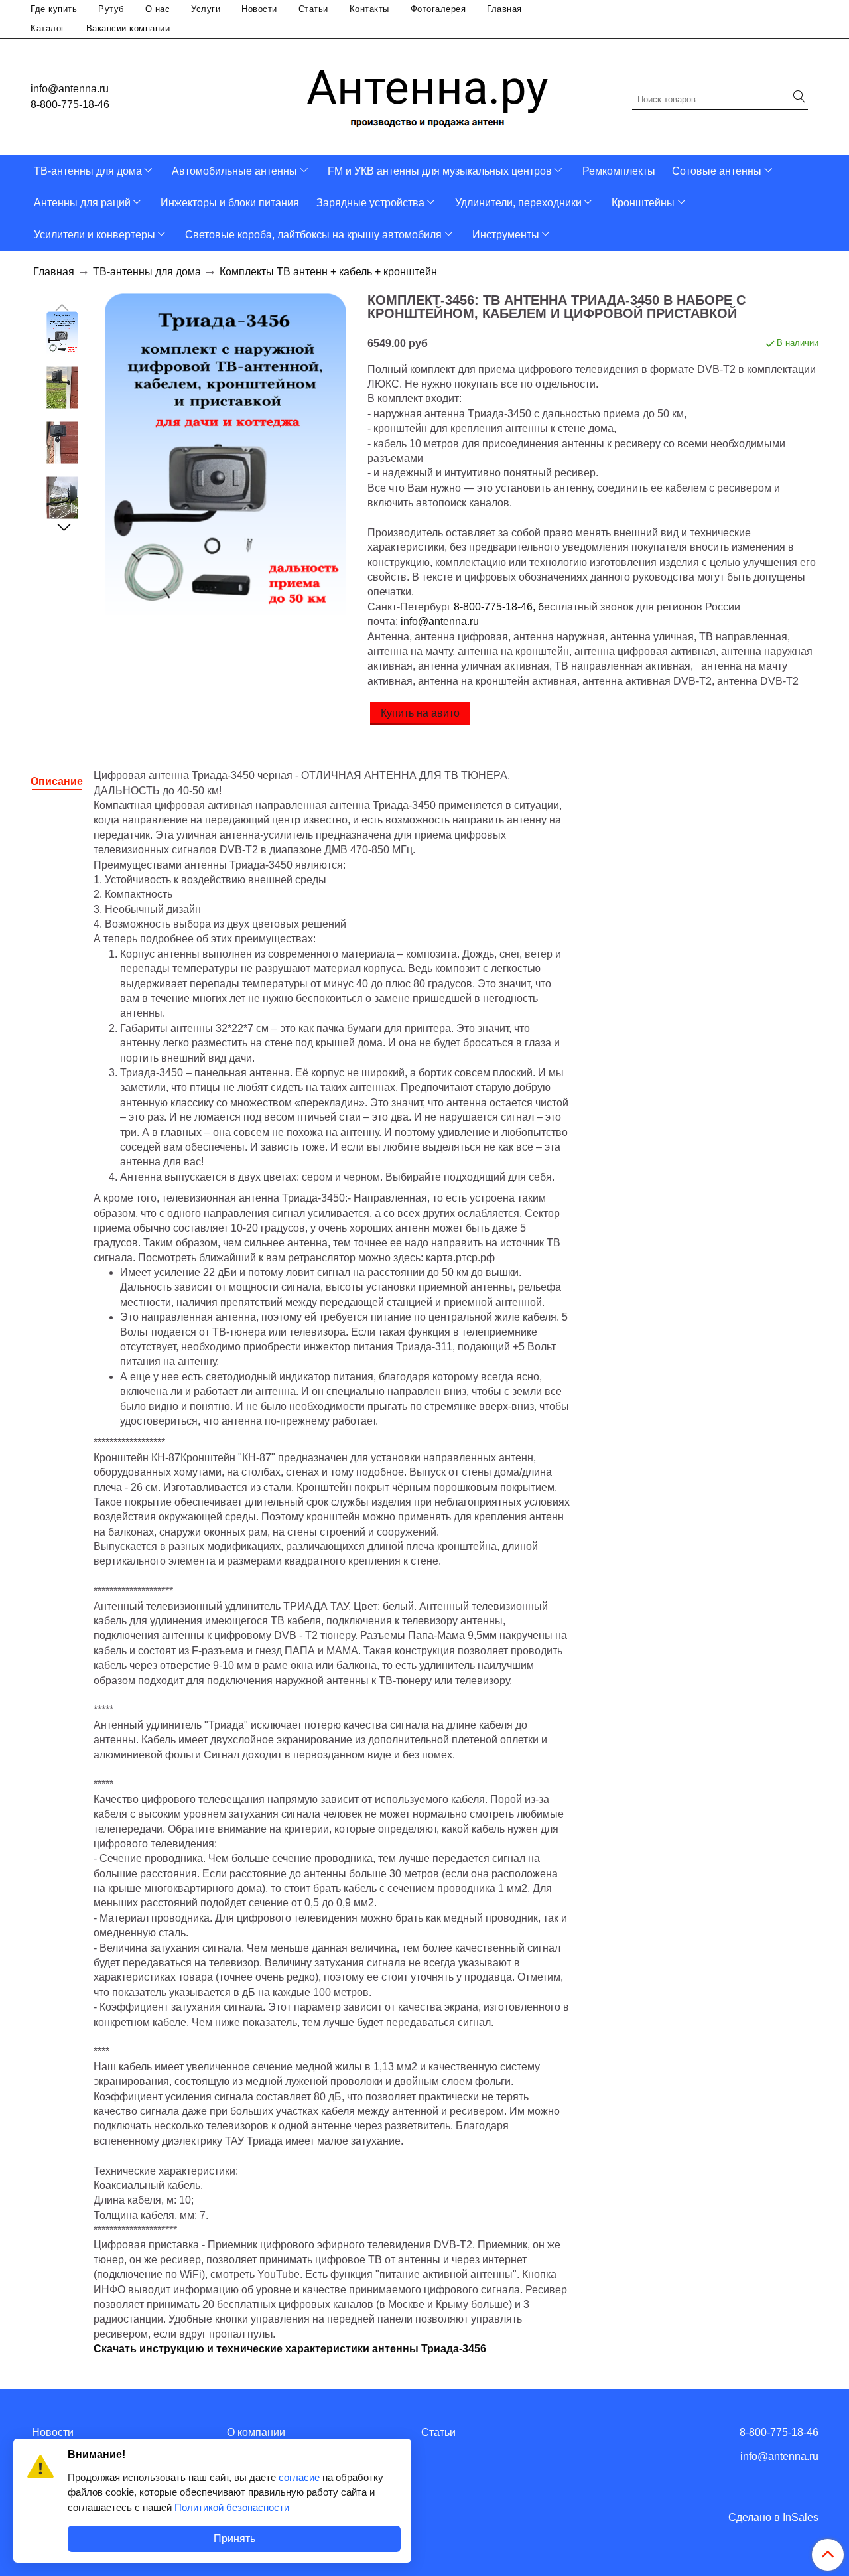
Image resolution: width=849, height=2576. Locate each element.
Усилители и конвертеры (95, 235)
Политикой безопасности (232, 2507)
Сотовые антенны (717, 171)
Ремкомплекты (619, 171)
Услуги (206, 9)
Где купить (54, 9)
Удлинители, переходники (518, 203)
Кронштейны (643, 203)
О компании (256, 2432)
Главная (504, 9)
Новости (259, 9)
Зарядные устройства (370, 203)
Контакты (369, 9)
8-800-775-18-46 (70, 105)
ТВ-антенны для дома (88, 171)
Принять (234, 2539)
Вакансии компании (128, 28)
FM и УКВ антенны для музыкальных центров (440, 171)
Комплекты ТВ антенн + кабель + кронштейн (328, 272)
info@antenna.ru (70, 89)
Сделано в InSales (773, 2518)
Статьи (313, 9)
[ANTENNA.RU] (428, 94)
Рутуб (111, 9)
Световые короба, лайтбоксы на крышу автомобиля (313, 235)
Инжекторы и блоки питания (230, 203)
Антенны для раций (82, 203)
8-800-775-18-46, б (499, 607)
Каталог (48, 28)
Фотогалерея (438, 9)
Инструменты (506, 235)
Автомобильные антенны (234, 171)
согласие (300, 2477)
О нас (158, 9)
